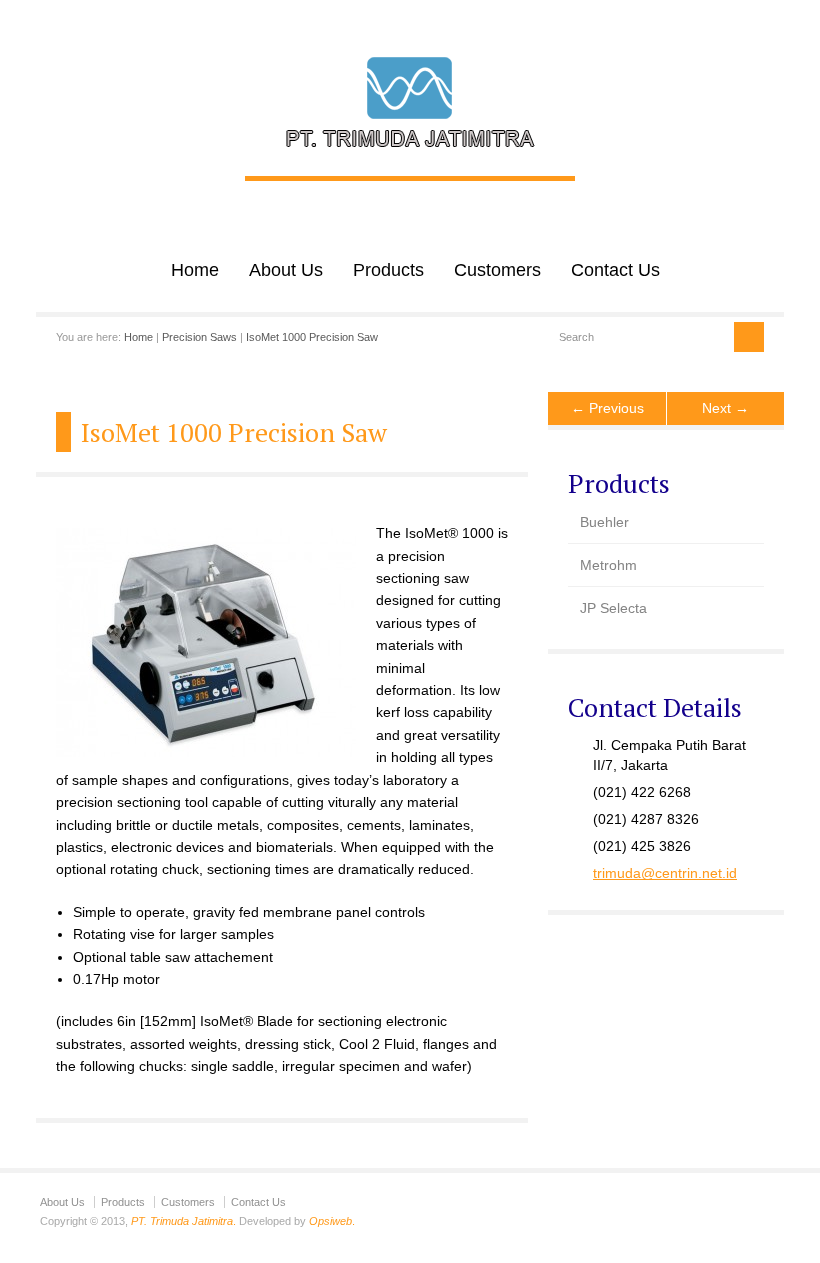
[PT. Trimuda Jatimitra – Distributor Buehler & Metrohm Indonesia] (410, 155)
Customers (497, 270)
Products (388, 270)
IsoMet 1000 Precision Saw (312, 337)
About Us (286, 270)
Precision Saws (199, 337)
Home (195, 270)
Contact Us (615, 270)
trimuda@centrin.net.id (665, 873)
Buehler (604, 522)
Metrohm (608, 565)
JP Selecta (613, 608)
